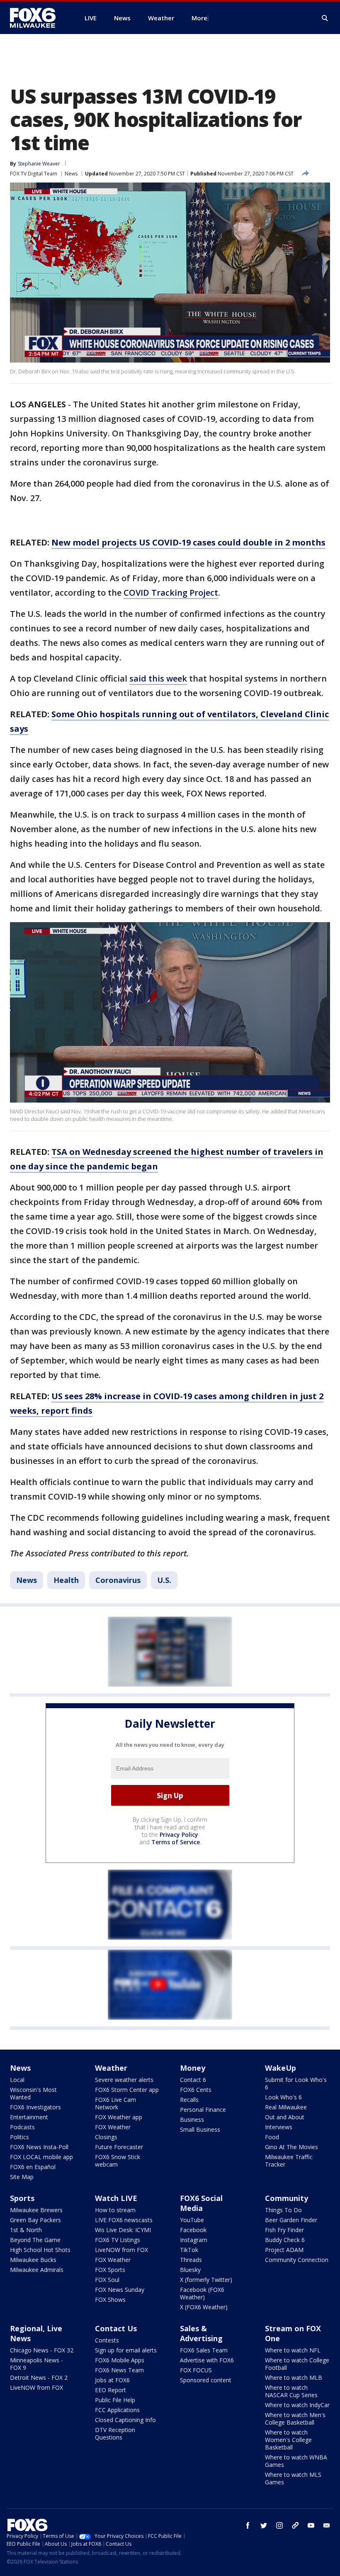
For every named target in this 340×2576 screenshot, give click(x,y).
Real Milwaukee (286, 2107)
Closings (106, 2137)
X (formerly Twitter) (206, 2280)
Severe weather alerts (124, 2080)
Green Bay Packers (35, 2220)
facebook (248, 2525)
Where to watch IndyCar (297, 2405)
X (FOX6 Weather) (204, 2307)
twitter (264, 2525)
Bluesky (190, 2270)
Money (193, 2068)
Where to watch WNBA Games (296, 2461)
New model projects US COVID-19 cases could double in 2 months (188, 542)
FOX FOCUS (196, 2370)
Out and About (285, 2117)
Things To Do (283, 2210)
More (199, 18)
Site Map (22, 2177)
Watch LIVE (116, 2198)
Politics (19, 2137)
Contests (107, 2340)
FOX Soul (107, 2280)
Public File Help (115, 2400)
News (71, 174)
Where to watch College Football (297, 2364)
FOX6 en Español (33, 2167)
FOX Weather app (119, 2117)
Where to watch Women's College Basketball (288, 2440)
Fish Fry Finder (284, 2230)
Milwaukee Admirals (37, 2270)
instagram (279, 2525)
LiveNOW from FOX (121, 2250)
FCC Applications (117, 2410)
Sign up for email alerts (126, 2350)
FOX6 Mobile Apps (120, 2360)
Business (192, 2119)
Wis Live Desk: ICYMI (123, 2230)
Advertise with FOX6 (207, 2360)
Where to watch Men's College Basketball (295, 2419)
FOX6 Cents (196, 2090)
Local (17, 2080)
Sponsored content (206, 2380)
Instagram (194, 2240)
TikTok (189, 2250)
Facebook (193, 2230)
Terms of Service (176, 1842)
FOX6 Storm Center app (127, 2090)
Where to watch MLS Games (293, 2478)
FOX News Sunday (120, 2290)
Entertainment (29, 2117)
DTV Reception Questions (115, 2434)
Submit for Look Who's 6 (296, 2083)
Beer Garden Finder (291, 2220)
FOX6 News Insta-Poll (39, 2147)
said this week (158, 678)
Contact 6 (193, 2080)
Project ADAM (284, 2250)
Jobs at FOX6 (112, 2380)
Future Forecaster (119, 2147)
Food (272, 2137)
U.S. (164, 1580)
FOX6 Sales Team (204, 2350)
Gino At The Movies (291, 2147)
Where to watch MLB (294, 2378)
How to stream (115, 2210)
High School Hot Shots (40, 2250)
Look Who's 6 (283, 2097)
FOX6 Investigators (35, 2107)
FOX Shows (110, 2300)
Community (287, 2198)
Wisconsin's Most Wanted (33, 2093)
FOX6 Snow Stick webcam (118, 2161)
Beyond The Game (35, 2240)
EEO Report (110, 2390)
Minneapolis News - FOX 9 (36, 2364)
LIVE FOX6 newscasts (124, 2220)
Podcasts (22, 2127)
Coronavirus (118, 1580)
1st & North (26, 2230)
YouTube (192, 2220)
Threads (191, 2260)
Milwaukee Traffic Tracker (289, 2161)
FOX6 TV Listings (118, 2240)
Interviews (279, 2127)
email (327, 2525)
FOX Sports (110, 2270)
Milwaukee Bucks (33, 2260)
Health (66, 1580)
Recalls (189, 2100)
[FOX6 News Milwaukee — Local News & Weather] (37, 18)
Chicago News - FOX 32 (42, 2350)
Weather (111, 2068)
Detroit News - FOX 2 (39, 2378)
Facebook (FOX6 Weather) (202, 2293)
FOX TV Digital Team (34, 174)
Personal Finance (203, 2110)
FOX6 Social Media (201, 2203)
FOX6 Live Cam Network (115, 2103)
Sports (22, 2198)
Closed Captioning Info (125, 2420)
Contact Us (116, 2328)
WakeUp (280, 2068)
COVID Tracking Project (171, 593)
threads (295, 2525)
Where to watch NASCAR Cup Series (291, 2391)
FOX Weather (113, 2127)
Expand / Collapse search (325, 18)
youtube (311, 2525)
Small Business (200, 2129)
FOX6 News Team (119, 2370)
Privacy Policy (179, 1835)
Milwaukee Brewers (36, 2210)
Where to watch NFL (293, 2350)
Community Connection (297, 2260)
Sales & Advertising (201, 2333)
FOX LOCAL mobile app (41, 2157)
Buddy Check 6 (285, 2240)
